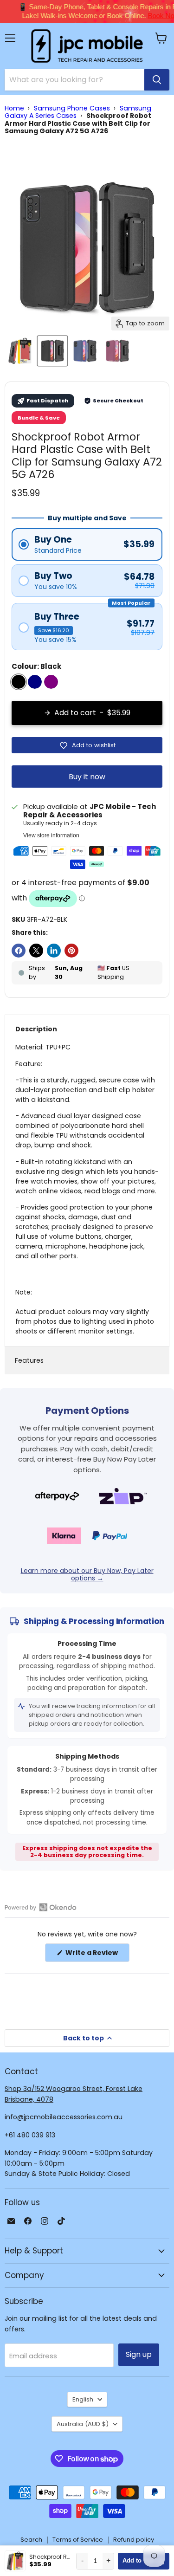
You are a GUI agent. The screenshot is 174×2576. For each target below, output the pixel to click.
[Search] (157, 80)
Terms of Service (78, 2540)
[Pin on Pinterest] (71, 951)
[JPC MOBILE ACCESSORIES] (87, 46)
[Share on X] (36, 951)
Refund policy (134, 2540)
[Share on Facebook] (19, 951)
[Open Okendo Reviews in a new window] (41, 1907)
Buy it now (87, 777)
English (83, 2399)
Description (36, 1029)
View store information (51, 835)
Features (29, 1360)
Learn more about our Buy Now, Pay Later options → (87, 1574)
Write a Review (97, 1955)
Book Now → (150, 16)
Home (14, 108)
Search (31, 2540)
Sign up (139, 2354)
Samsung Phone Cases (72, 108)
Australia (83, 2424)
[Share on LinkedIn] (54, 951)
